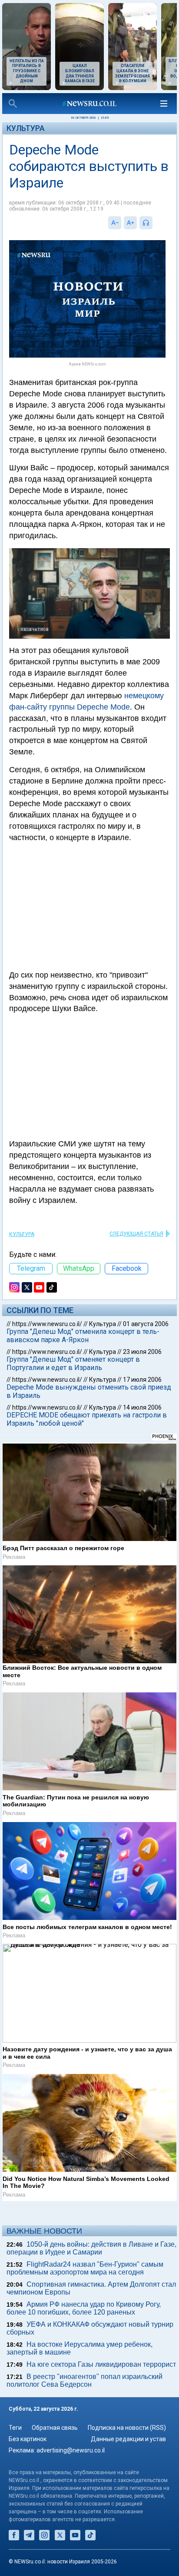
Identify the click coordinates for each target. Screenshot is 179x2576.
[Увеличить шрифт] (130, 223)
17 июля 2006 (142, 1380)
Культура (26, 128)
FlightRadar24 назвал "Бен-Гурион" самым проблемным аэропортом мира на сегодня (85, 2268)
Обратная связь (55, 2428)
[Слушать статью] (155, 223)
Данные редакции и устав (128, 2439)
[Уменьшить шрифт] (115, 223)
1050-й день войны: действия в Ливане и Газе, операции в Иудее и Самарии (91, 2248)
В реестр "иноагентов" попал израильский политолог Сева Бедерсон (85, 2380)
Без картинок (28, 2439)
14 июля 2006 (142, 1407)
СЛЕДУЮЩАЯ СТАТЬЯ (136, 1234)
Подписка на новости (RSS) (127, 2428)
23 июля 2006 (142, 1352)
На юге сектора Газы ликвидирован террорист (101, 2364)
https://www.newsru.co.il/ (47, 1324)
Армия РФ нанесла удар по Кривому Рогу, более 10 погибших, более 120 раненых (84, 2308)
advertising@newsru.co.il (71, 2450)
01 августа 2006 (146, 1324)
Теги (15, 2428)
